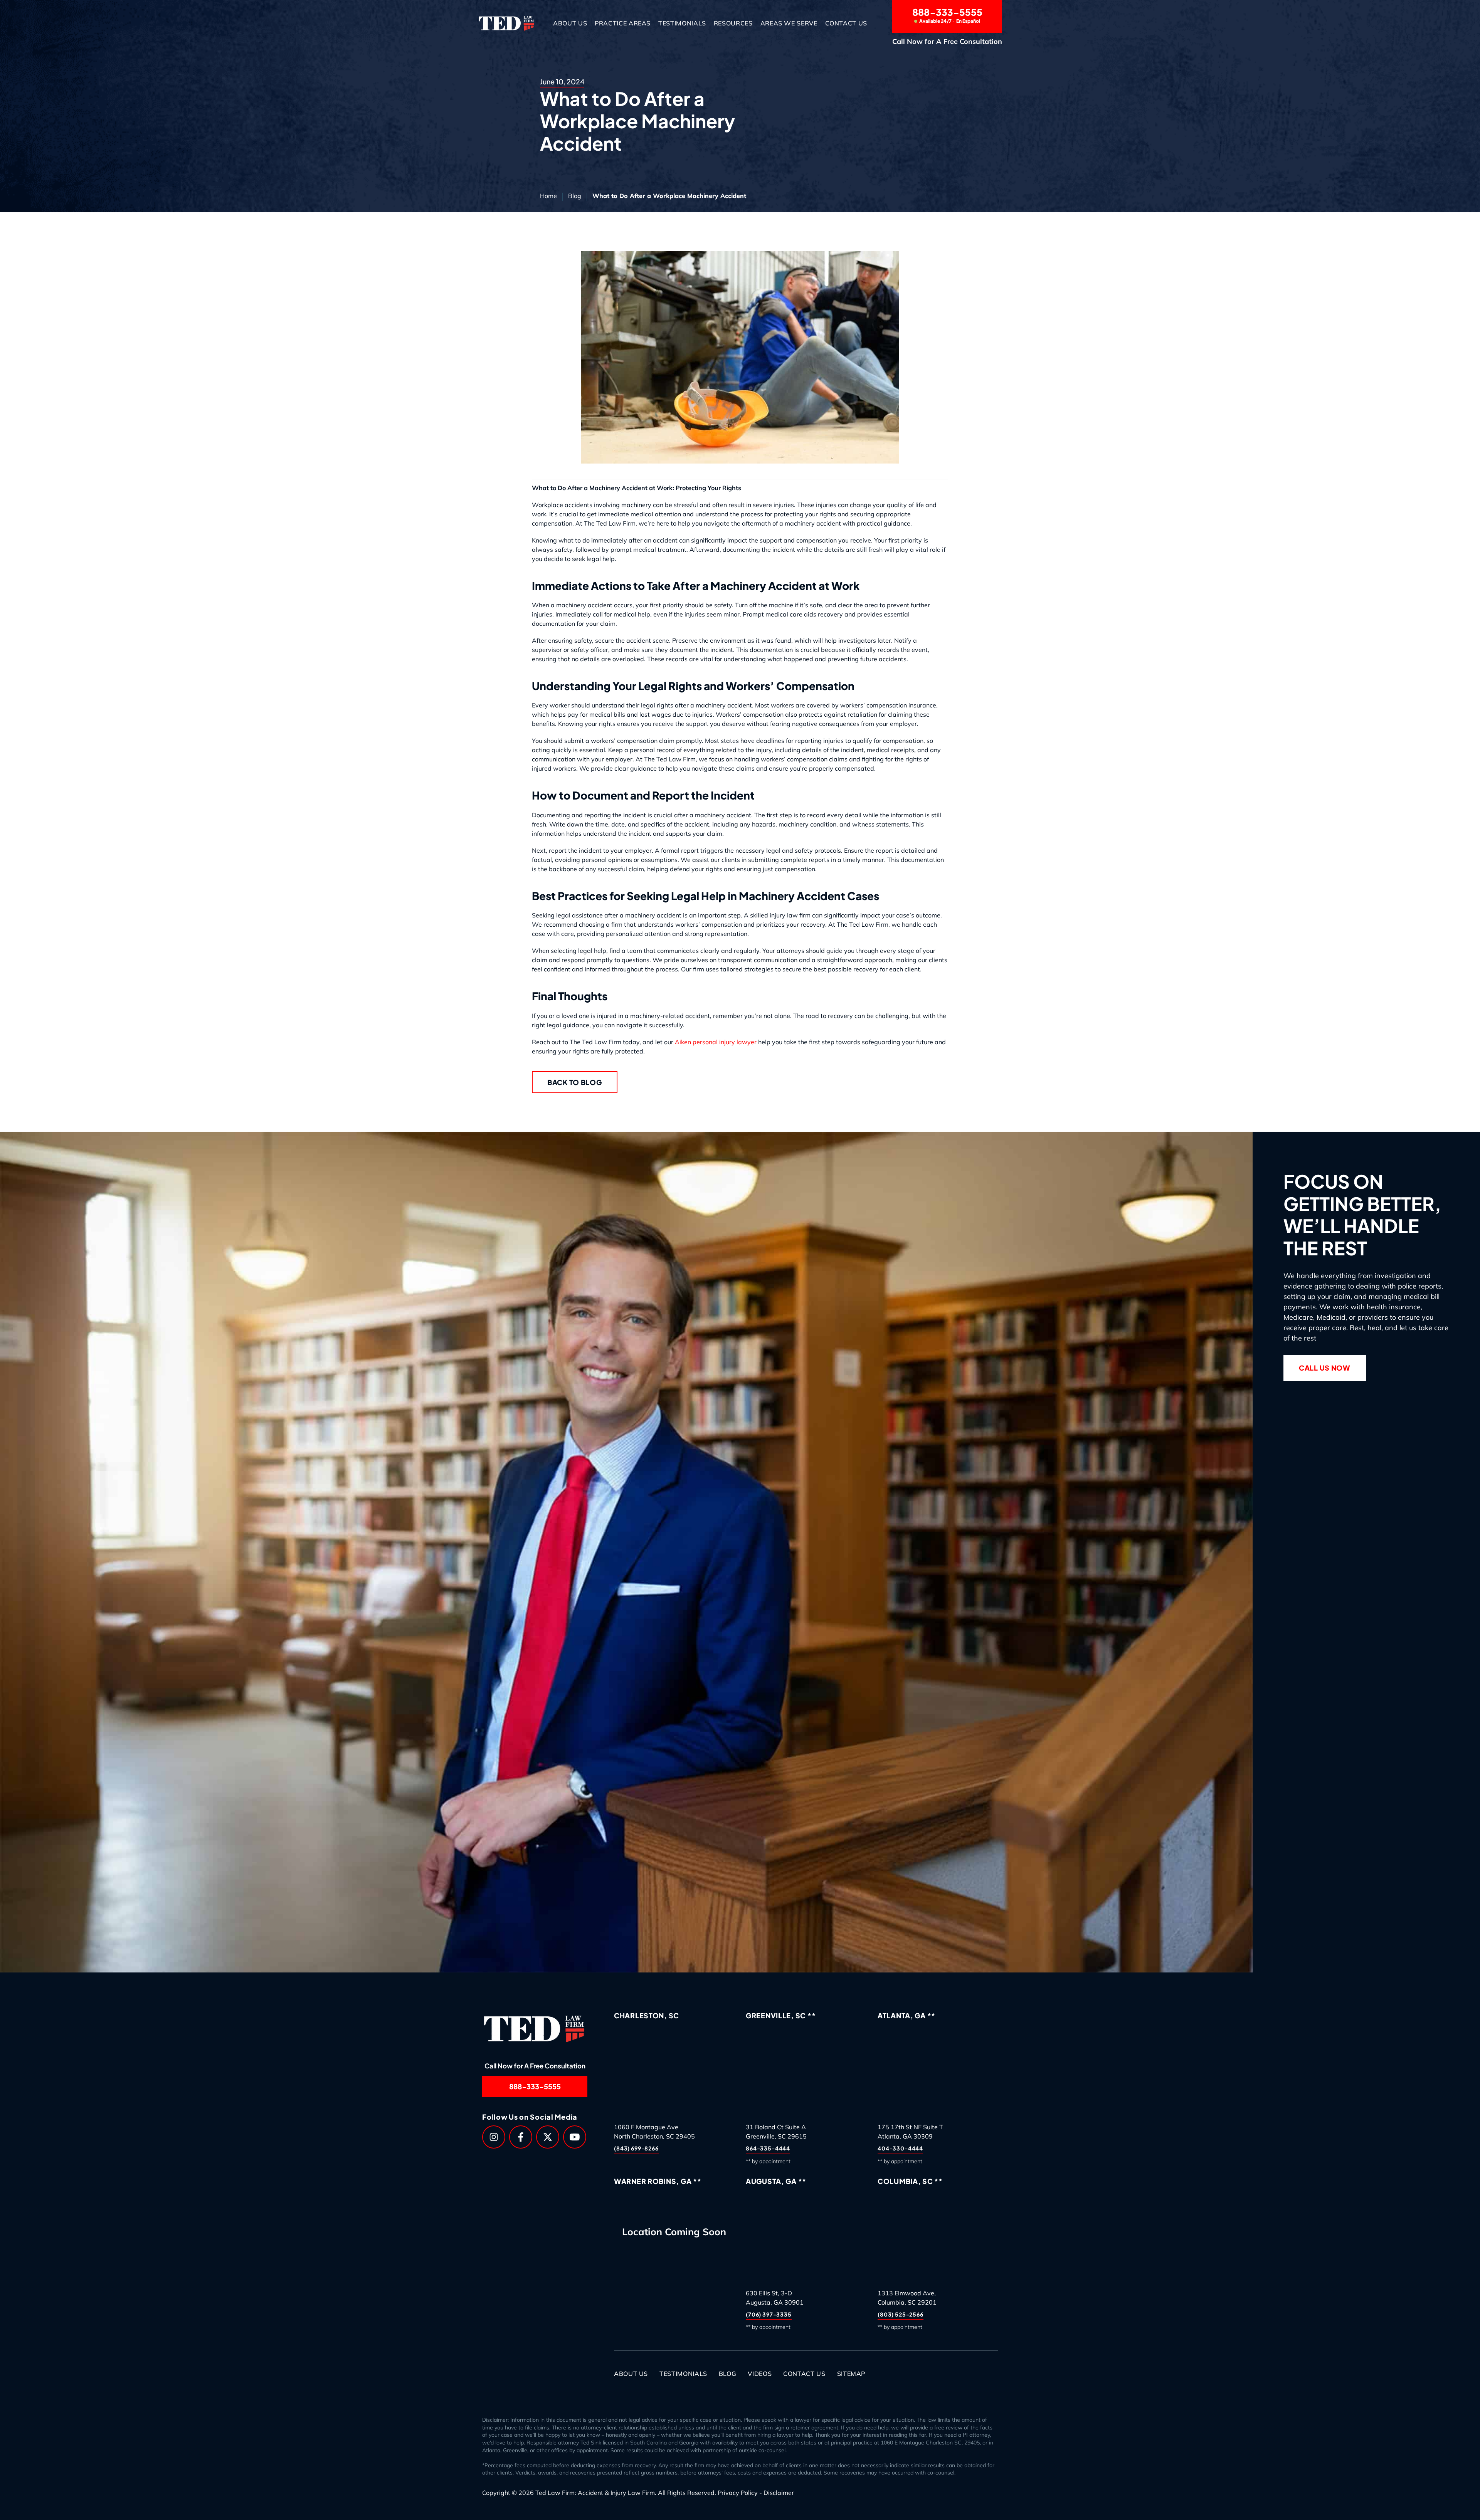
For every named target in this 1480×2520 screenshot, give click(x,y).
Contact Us (846, 23)
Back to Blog (575, 1082)
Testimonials (682, 23)
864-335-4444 (768, 2149)
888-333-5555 (947, 15)
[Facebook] (521, 2137)
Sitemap (851, 2374)
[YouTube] (575, 2137)
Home (548, 196)
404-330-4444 (900, 2149)
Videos (760, 2374)
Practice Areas (623, 23)
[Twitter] (548, 2137)
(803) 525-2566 (901, 2314)
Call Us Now (1325, 1368)
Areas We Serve (789, 23)
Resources (733, 23)
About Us (570, 23)
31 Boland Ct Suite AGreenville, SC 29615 (776, 2132)
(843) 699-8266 (636, 2149)
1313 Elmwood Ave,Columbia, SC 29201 (907, 2298)
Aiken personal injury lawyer (716, 1042)
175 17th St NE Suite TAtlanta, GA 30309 (910, 2132)
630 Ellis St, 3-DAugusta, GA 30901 (775, 2298)
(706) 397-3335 (769, 2314)
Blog (575, 196)
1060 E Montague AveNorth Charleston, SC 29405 (654, 2132)
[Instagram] (494, 2137)
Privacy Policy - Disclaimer (756, 2493)
